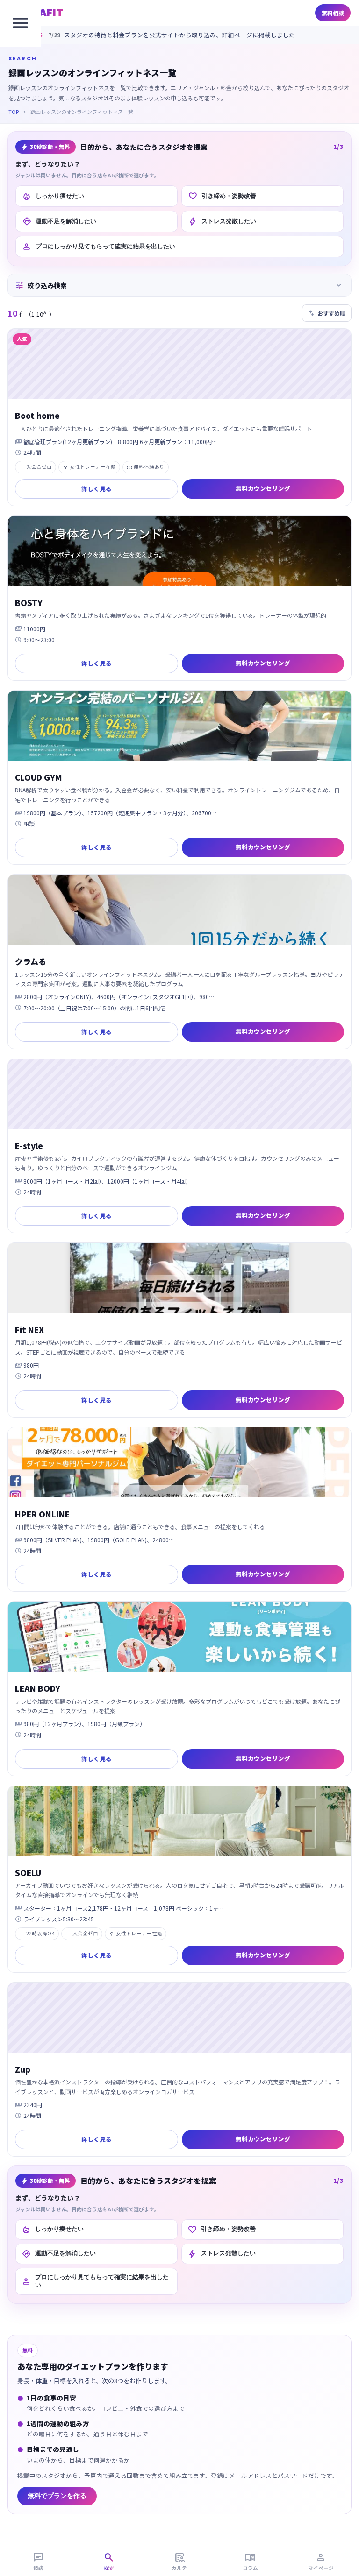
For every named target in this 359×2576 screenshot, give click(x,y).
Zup (23, 2069)
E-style (29, 1146)
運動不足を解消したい (59, 221)
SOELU (28, 1873)
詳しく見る (97, 489)
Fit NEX (29, 1330)
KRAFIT (44, 13)
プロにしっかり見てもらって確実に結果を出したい (99, 247)
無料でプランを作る (57, 2496)
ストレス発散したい (222, 221)
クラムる (31, 961)
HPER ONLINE (42, 1514)
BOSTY (29, 603)
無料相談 (333, 13)
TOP (14, 112)
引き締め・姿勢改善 (222, 196)
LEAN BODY (38, 1688)
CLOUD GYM (39, 777)
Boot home (37, 415)
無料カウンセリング (263, 488)
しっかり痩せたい (53, 196)
